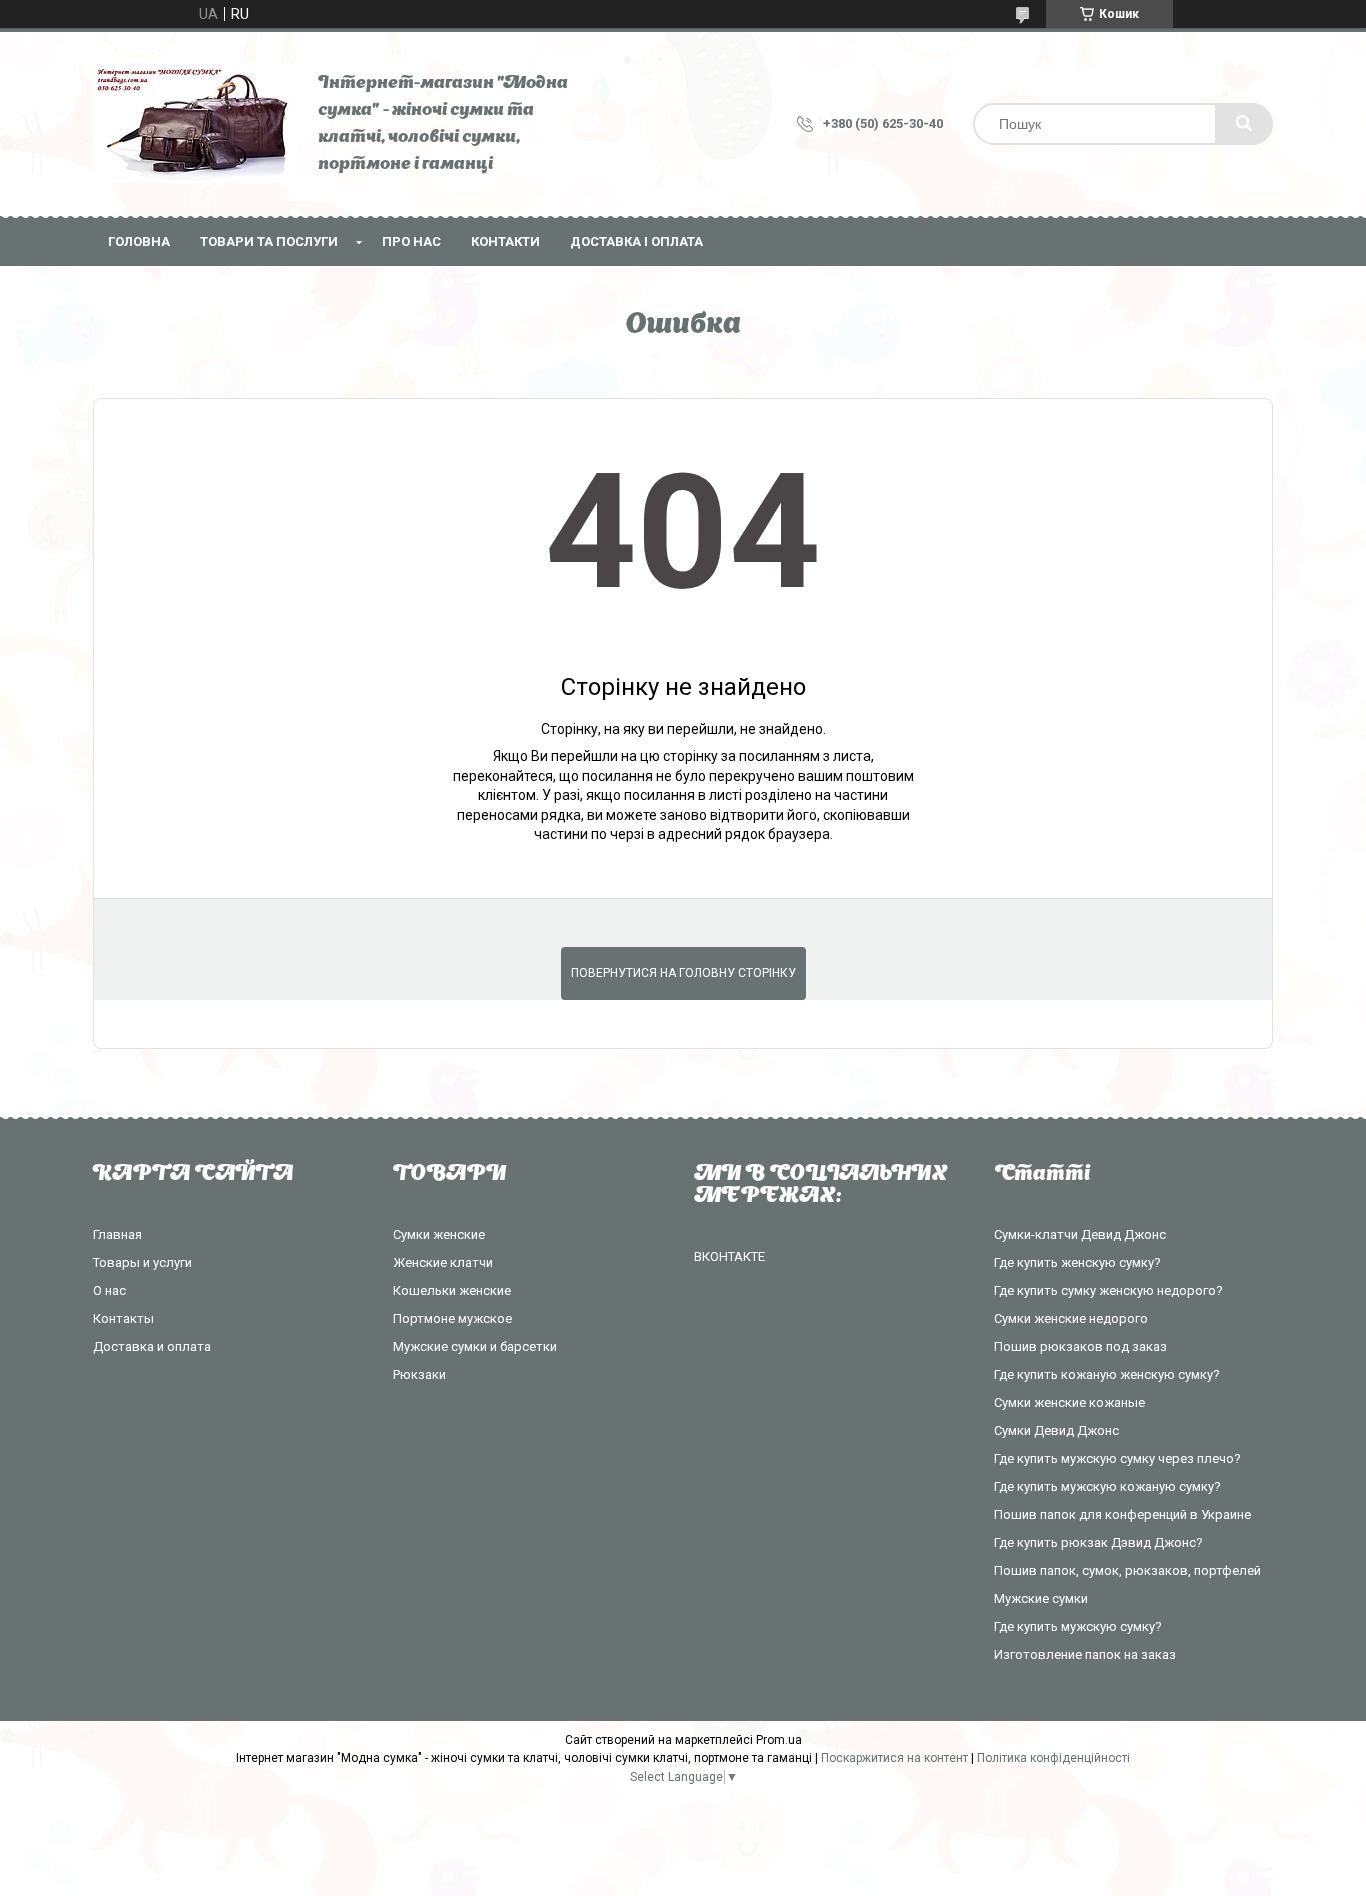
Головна (139, 241)
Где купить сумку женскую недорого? (1108, 1290)
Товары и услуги (142, 1262)
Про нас (411, 241)
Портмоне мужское (452, 1318)
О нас (109, 1290)
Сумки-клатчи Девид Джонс (1080, 1234)
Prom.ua (779, 1740)
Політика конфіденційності (1053, 1758)
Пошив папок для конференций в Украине (1122, 1514)
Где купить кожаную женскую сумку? (1107, 1374)
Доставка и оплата (152, 1346)
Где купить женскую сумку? (1077, 1262)
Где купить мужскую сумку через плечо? (1117, 1458)
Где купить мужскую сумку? (1078, 1626)
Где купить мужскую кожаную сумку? (1107, 1486)
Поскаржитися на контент (894, 1758)
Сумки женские (439, 1234)
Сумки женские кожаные (1069, 1402)
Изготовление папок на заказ (1085, 1654)
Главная (117, 1234)
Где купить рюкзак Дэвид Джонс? (1098, 1542)
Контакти (505, 241)
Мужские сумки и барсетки (475, 1346)
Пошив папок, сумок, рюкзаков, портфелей (1127, 1570)
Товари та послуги (269, 241)
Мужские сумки (1041, 1598)
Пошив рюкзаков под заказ (1080, 1346)
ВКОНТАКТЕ (729, 1256)
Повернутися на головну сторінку (683, 973)
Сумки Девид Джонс (1056, 1430)
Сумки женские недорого (1071, 1318)
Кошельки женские (452, 1290)
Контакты (123, 1318)
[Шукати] (1244, 124)
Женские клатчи (443, 1262)
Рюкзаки (419, 1374)
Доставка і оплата (636, 241)
